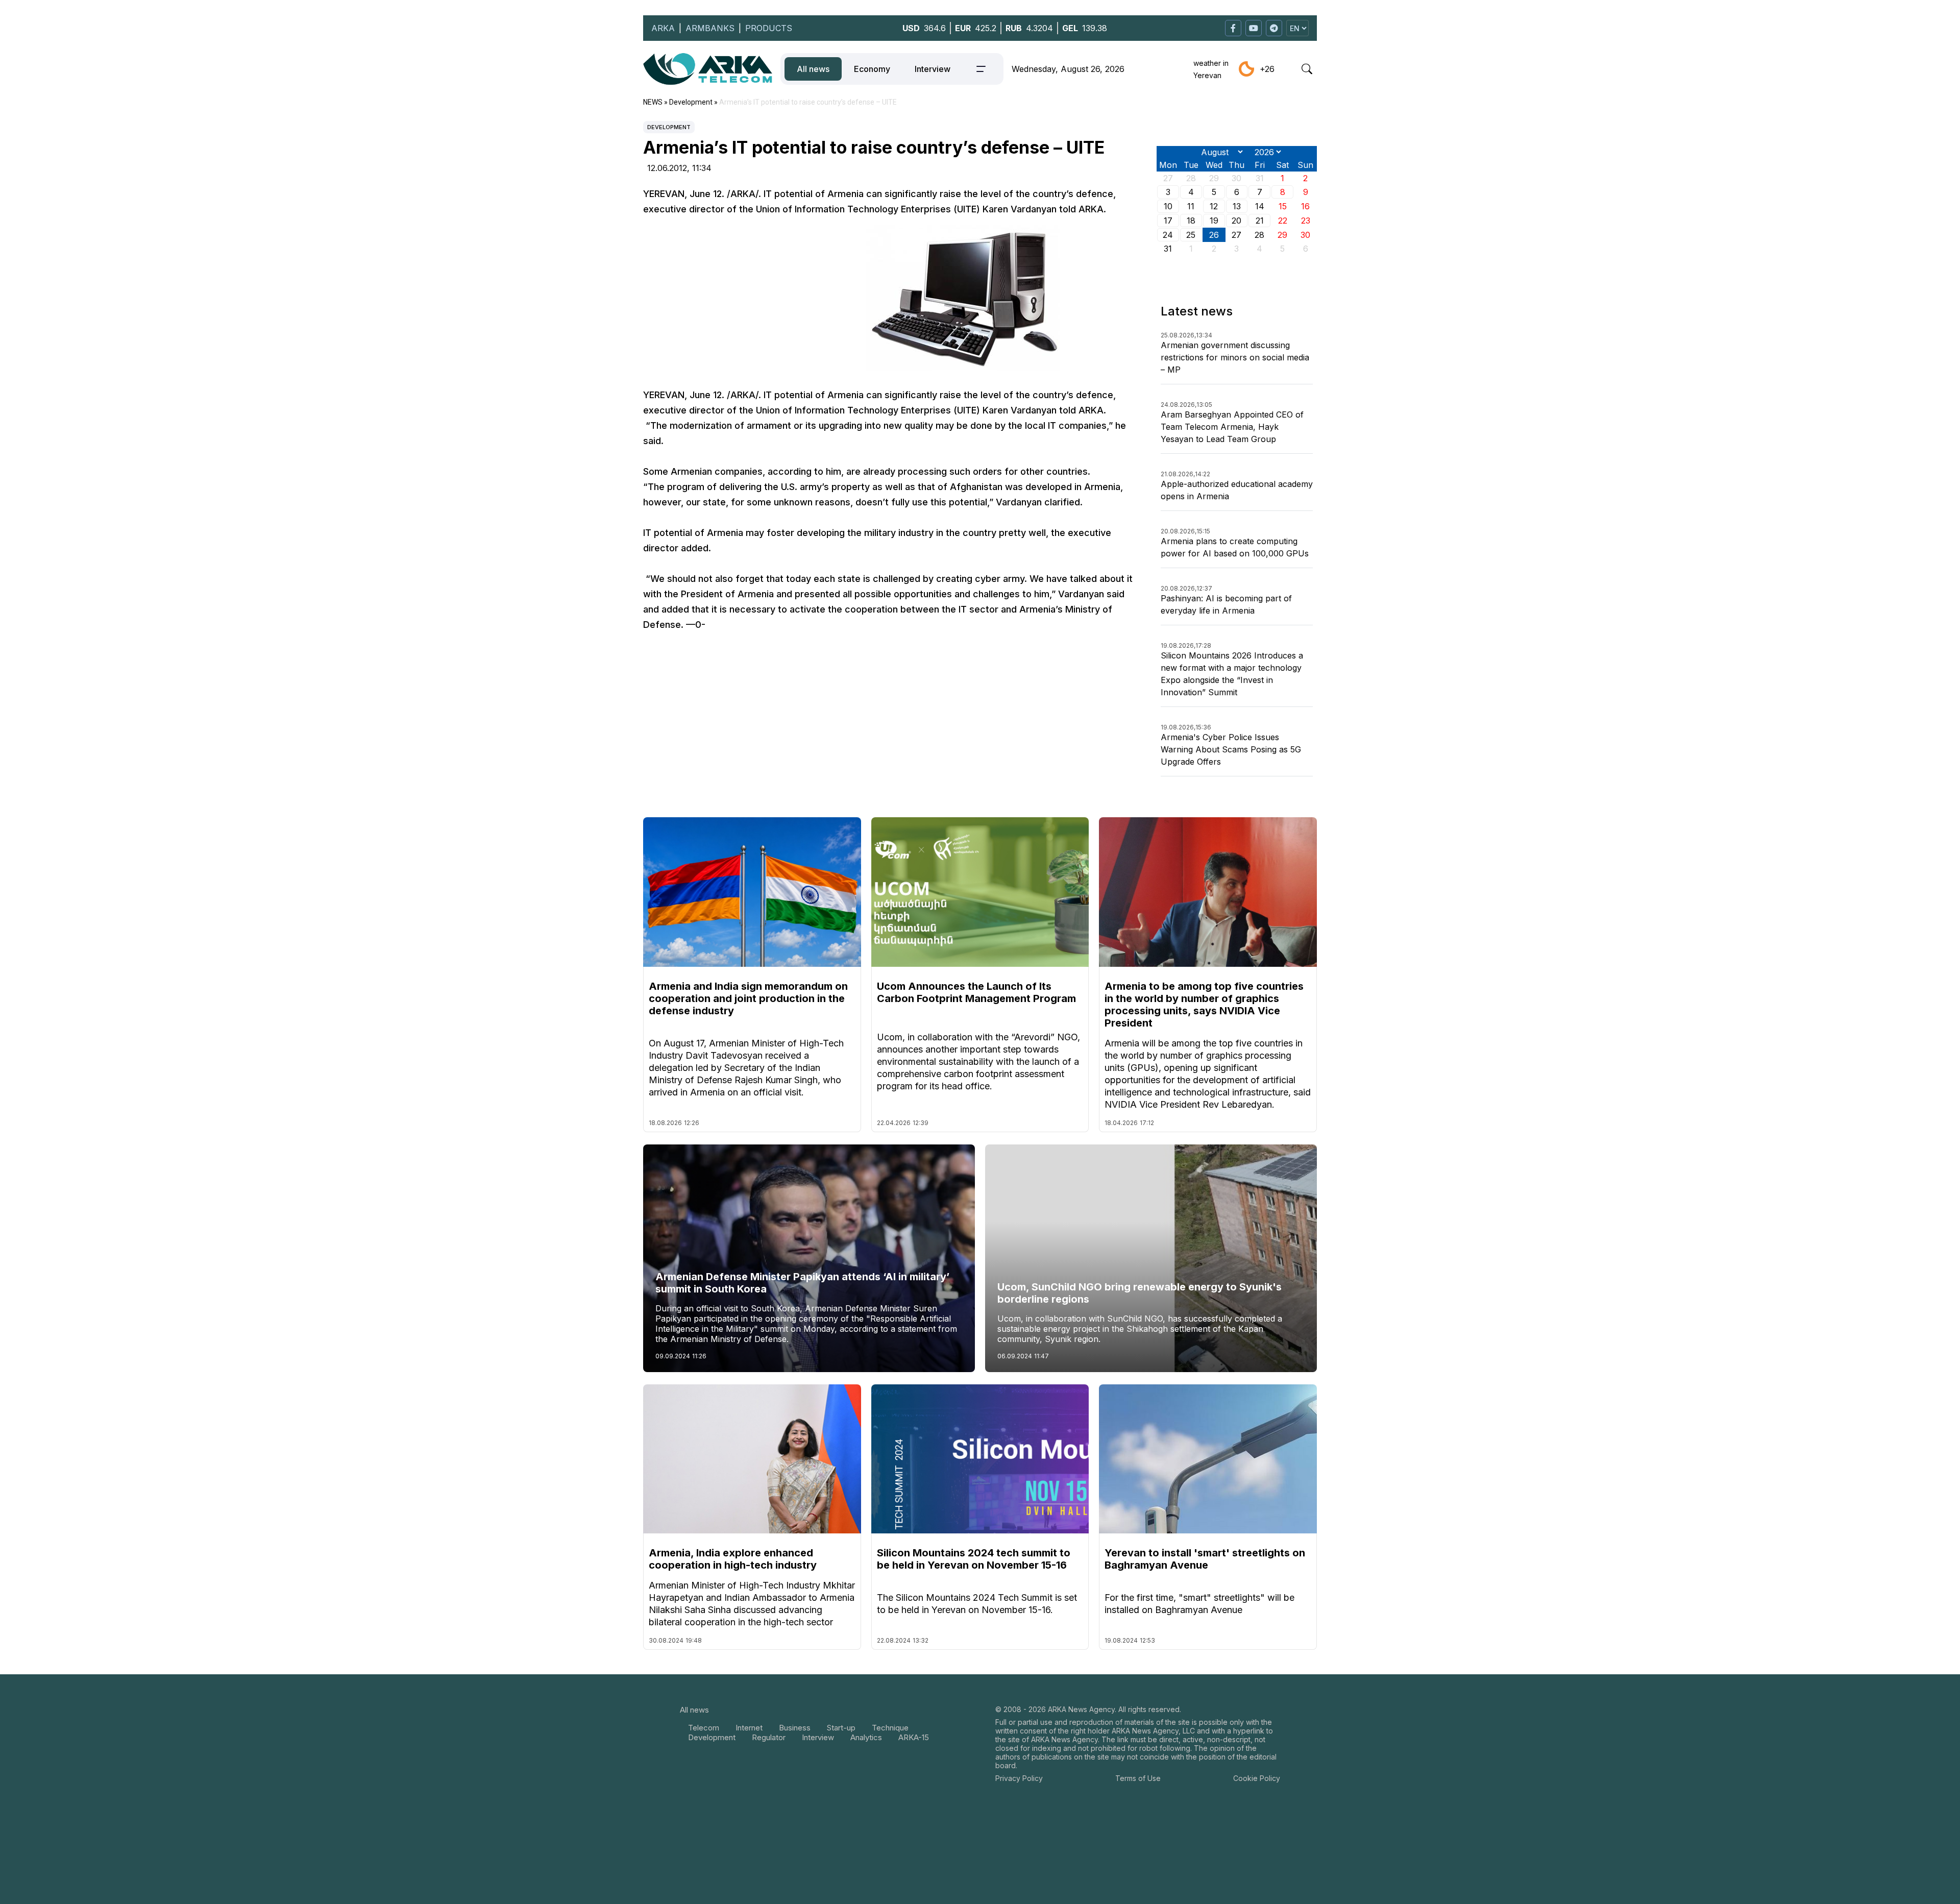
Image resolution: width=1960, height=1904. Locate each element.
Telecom (704, 1728)
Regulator (769, 1737)
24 (1168, 235)
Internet (749, 1728)
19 (1214, 221)
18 (1191, 221)
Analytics (866, 1737)
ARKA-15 (914, 1737)
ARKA (663, 28)
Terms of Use (1138, 1778)
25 (1191, 235)
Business (795, 1728)
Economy (872, 69)
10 (1168, 206)
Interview (933, 69)
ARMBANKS (710, 28)
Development (669, 127)
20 (1236, 221)
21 (1260, 221)
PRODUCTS (769, 28)
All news (813, 69)
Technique (890, 1728)
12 (1214, 206)
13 (1237, 206)
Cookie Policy (1257, 1778)
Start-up (841, 1728)
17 (1168, 221)
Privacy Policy (1019, 1778)
